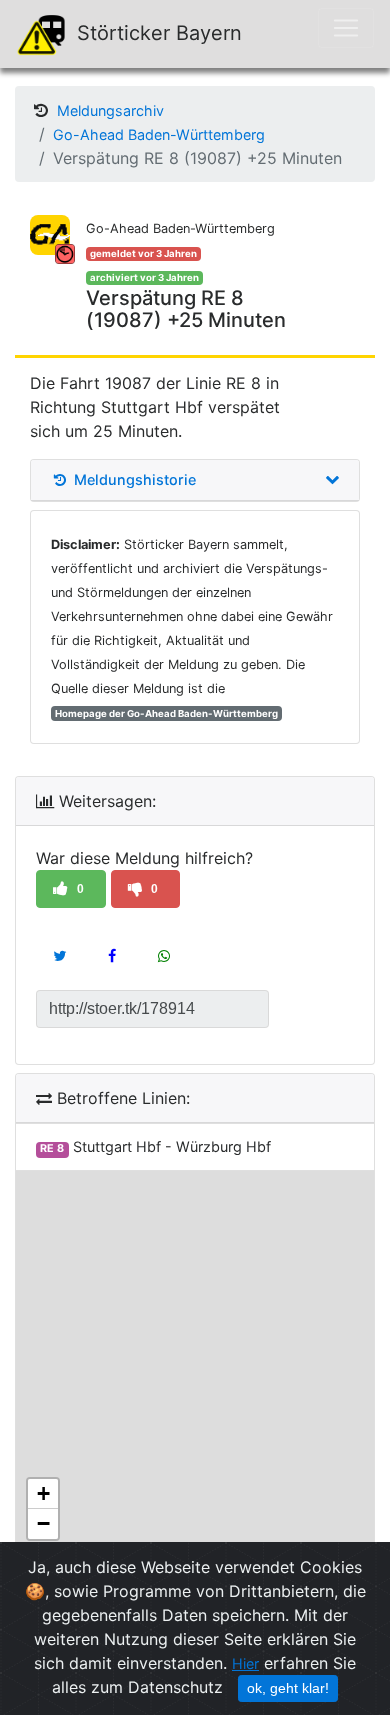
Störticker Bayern (156, 33)
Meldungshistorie (133, 480)
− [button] (43, 1523)
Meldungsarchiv (110, 110)
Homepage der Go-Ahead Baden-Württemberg (166, 713)
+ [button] (43, 1493)
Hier (245, 1663)
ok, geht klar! (288, 1688)
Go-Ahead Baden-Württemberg (159, 134)
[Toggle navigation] (346, 28)
